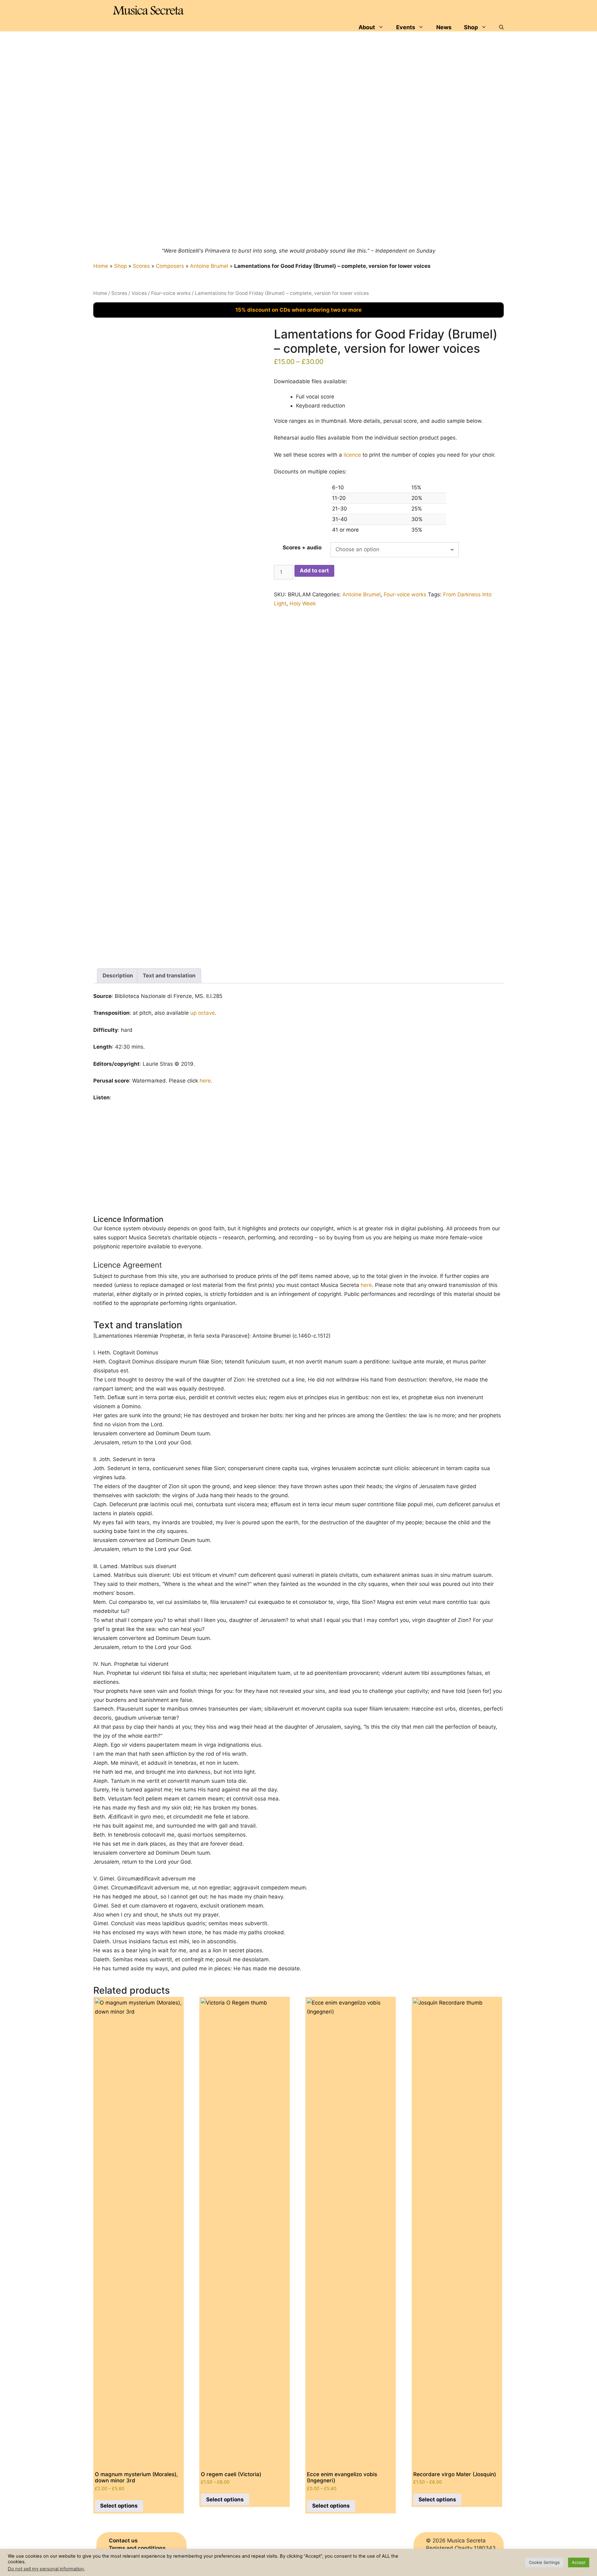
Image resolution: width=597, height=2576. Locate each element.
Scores (141, 266)
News (444, 27)
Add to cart (314, 571)
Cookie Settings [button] (544, 2562)
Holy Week (303, 603)
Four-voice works (171, 293)
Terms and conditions (137, 2548)
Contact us (123, 2541)
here (205, 1081)
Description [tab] (118, 976)
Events (406, 27)
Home (101, 266)
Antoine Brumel (209, 266)
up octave (203, 1013)
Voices (139, 293)
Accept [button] (579, 2562)
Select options (119, 2506)
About (367, 27)
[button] (501, 27)
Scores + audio (302, 547)
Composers (170, 266)
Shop (471, 27)
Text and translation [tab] (169, 976)
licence (352, 455)
